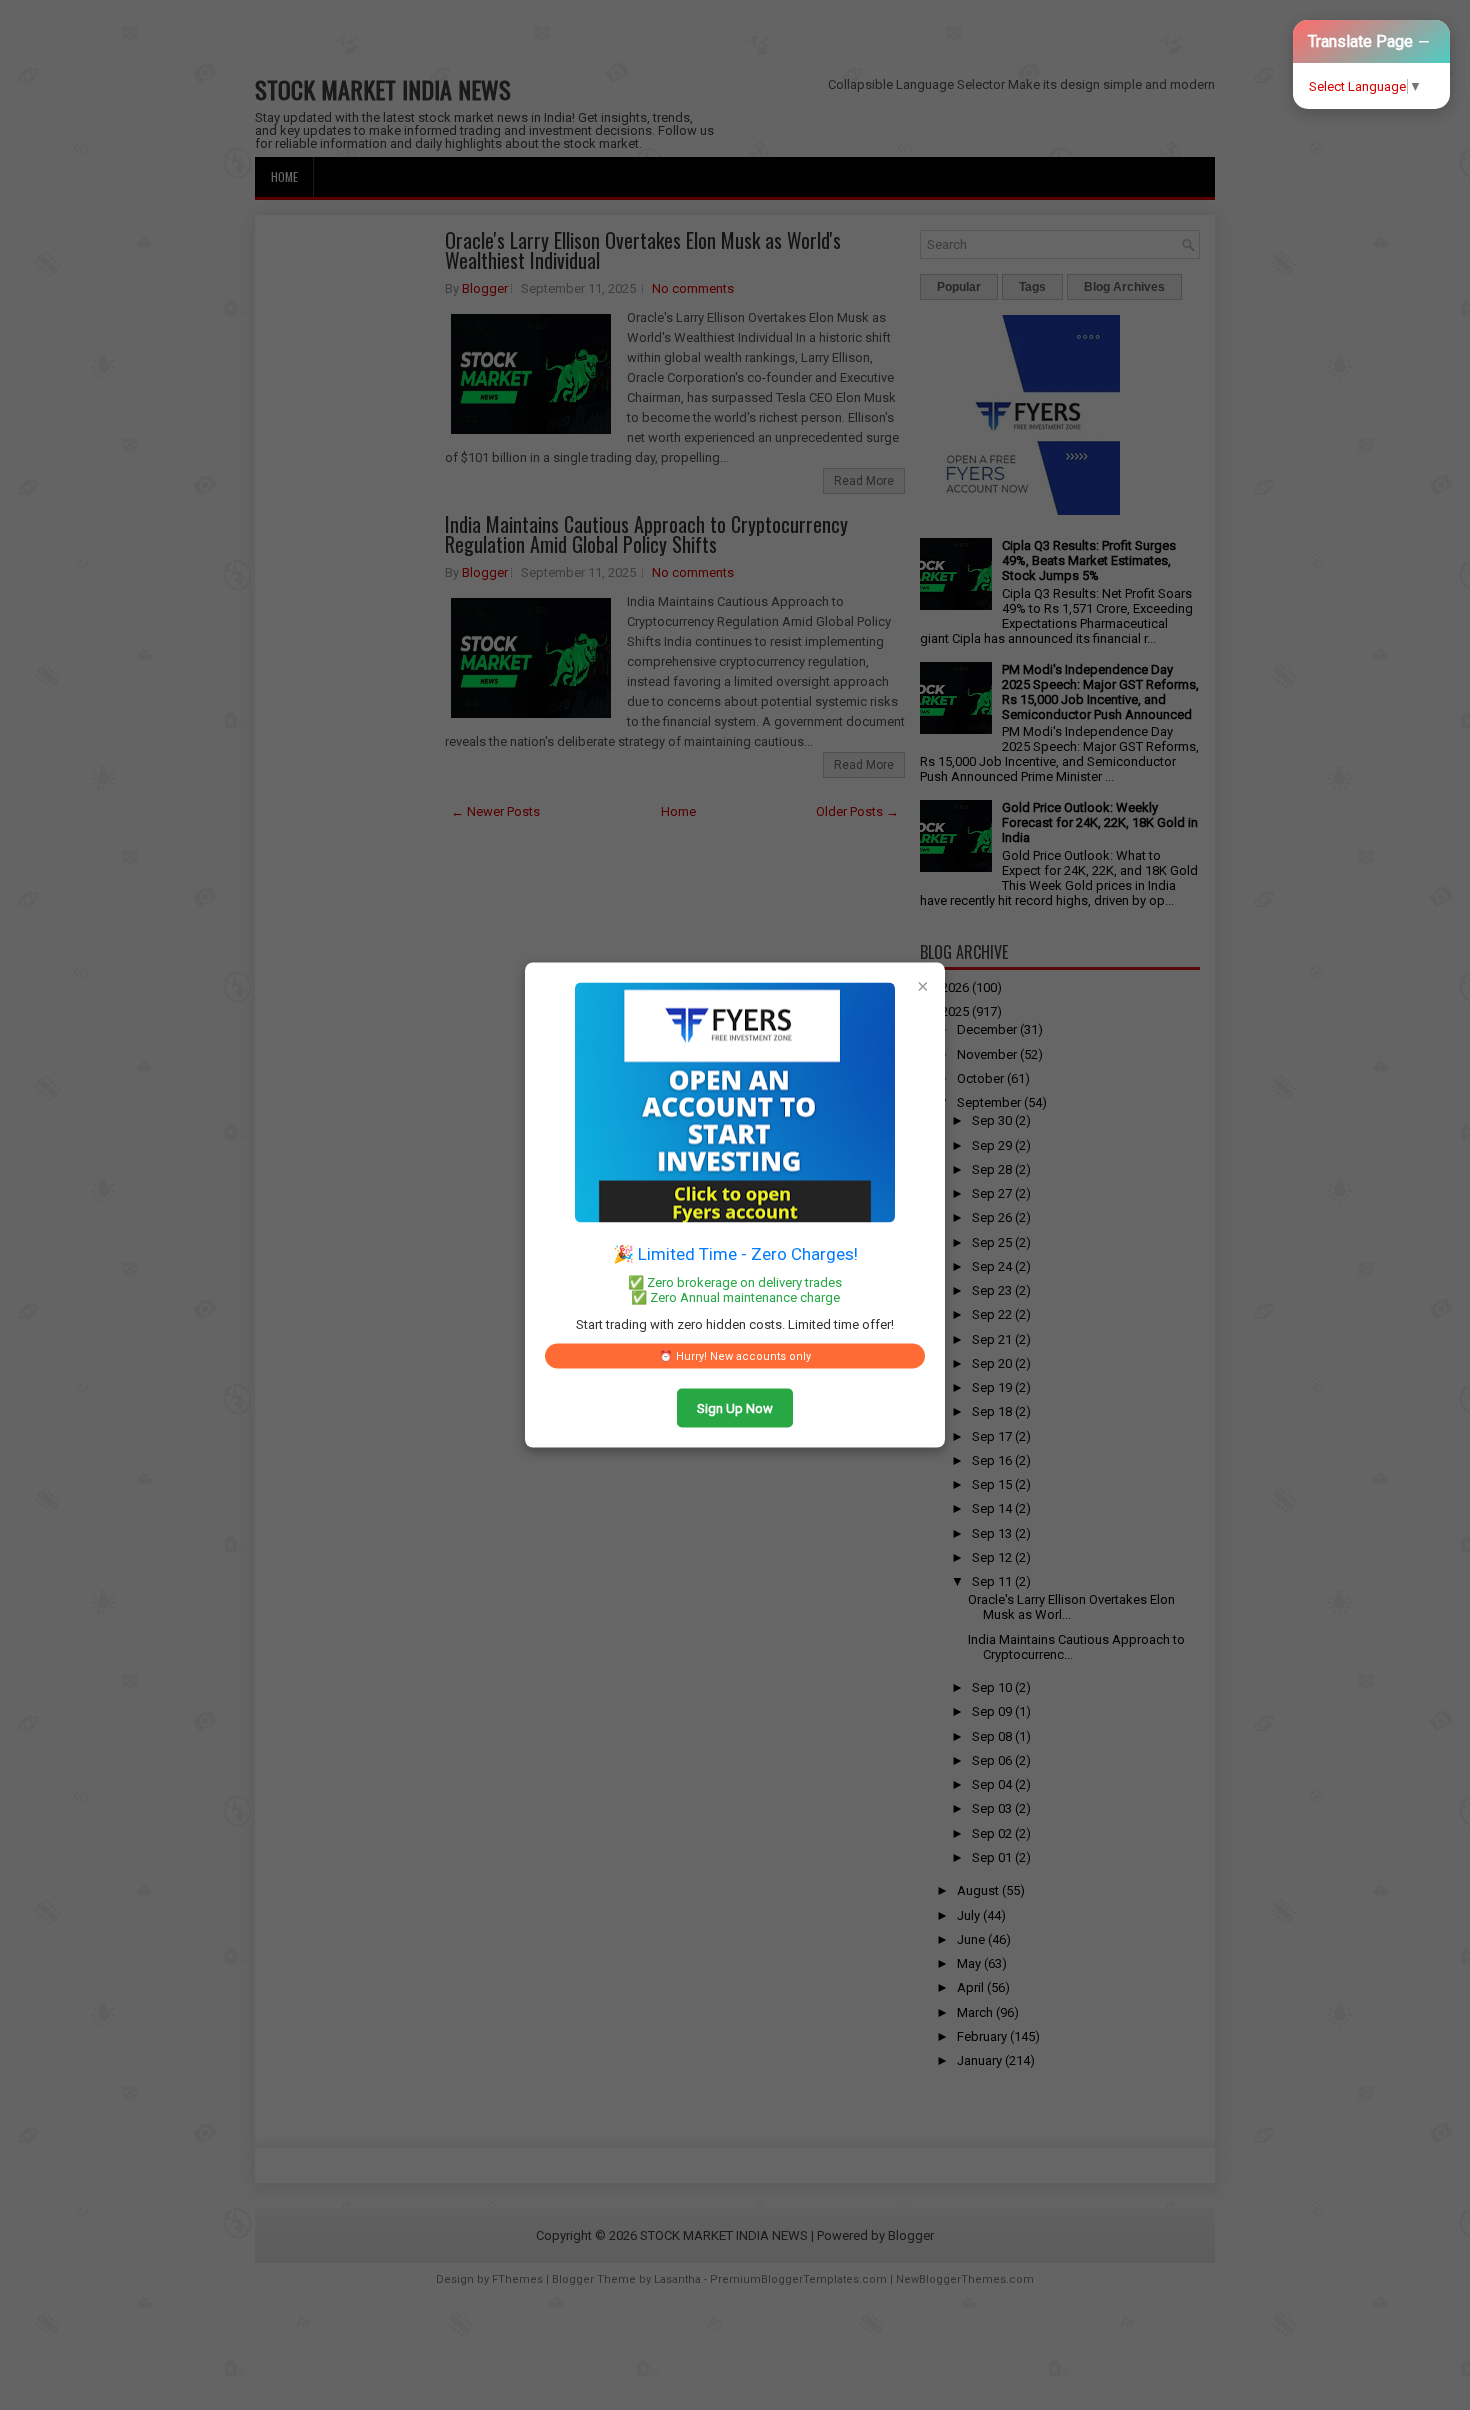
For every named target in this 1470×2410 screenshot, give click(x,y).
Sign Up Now (735, 1408)
